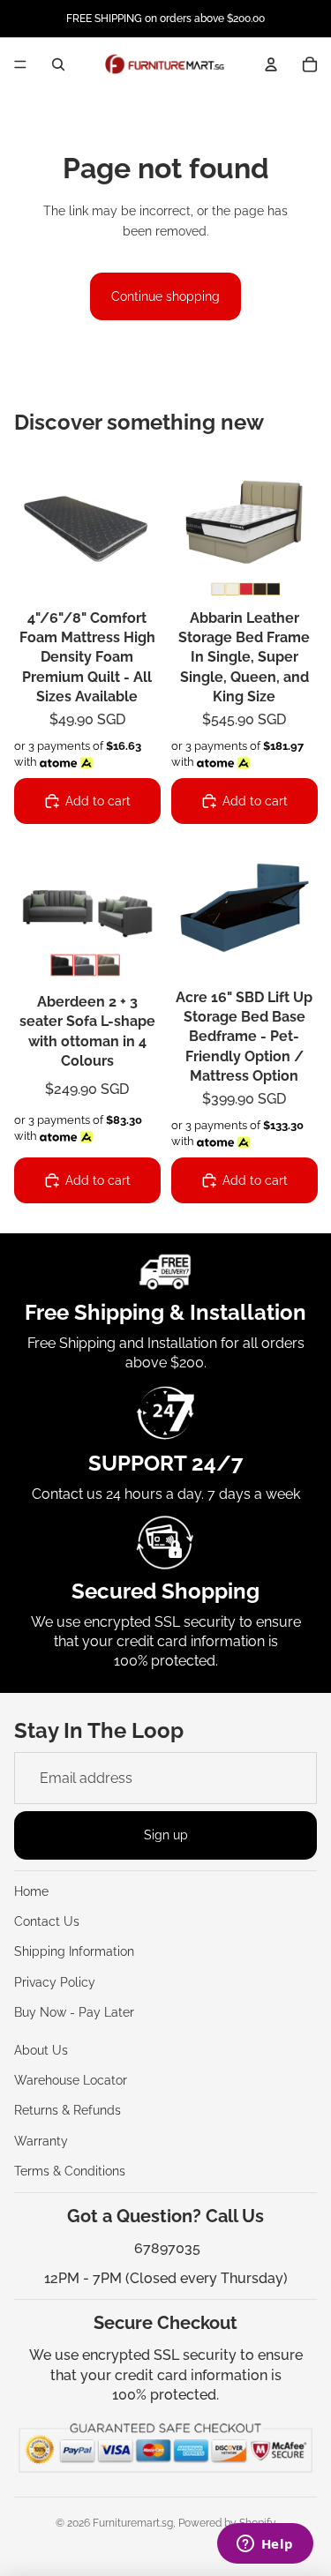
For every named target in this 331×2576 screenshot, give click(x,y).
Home (31, 1891)
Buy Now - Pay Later (74, 2012)
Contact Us (47, 1921)
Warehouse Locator (71, 2080)
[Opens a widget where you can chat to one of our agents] (265, 2545)
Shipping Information (74, 1951)
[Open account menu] (271, 64)
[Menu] (20, 64)
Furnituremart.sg (133, 2523)
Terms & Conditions (70, 2171)
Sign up (166, 1835)
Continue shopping (165, 296)
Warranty (41, 2141)
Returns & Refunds (68, 2110)
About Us (41, 2050)
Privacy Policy (55, 1982)
